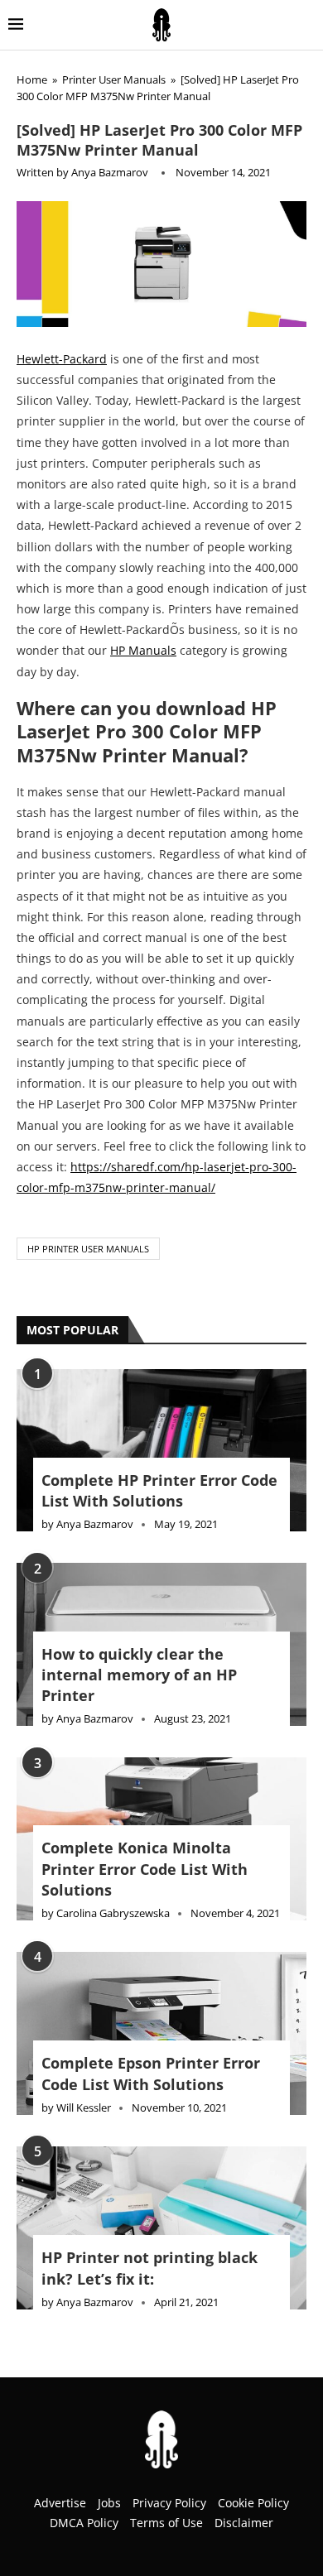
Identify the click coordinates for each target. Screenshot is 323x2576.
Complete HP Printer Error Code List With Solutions (159, 1490)
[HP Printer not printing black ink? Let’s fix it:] (161, 2228)
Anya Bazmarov (110, 172)
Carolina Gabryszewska (113, 1913)
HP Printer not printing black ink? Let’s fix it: (149, 2268)
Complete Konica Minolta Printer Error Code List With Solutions (145, 1868)
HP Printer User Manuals (88, 1249)
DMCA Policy (84, 2523)
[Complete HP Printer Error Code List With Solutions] (161, 1451)
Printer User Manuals (114, 79)
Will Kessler (84, 2107)
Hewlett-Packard (62, 359)
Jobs (109, 2503)
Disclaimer (244, 2523)
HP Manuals (143, 650)
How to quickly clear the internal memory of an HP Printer (139, 1675)
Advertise (60, 2503)
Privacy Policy (169, 2503)
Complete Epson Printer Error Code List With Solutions (151, 2073)
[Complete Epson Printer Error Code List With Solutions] (161, 2033)
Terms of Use (166, 2523)
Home (32, 79)
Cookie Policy (253, 2503)
